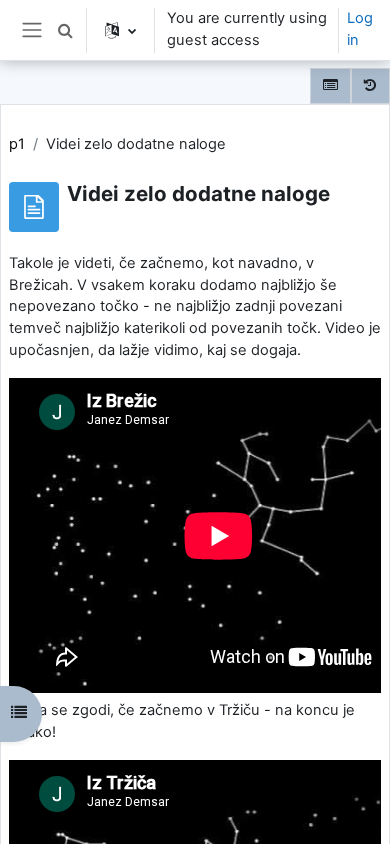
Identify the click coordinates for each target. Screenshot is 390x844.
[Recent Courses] (370, 86)
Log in (360, 29)
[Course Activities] (330, 86)
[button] (65, 30)
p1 (17, 144)
